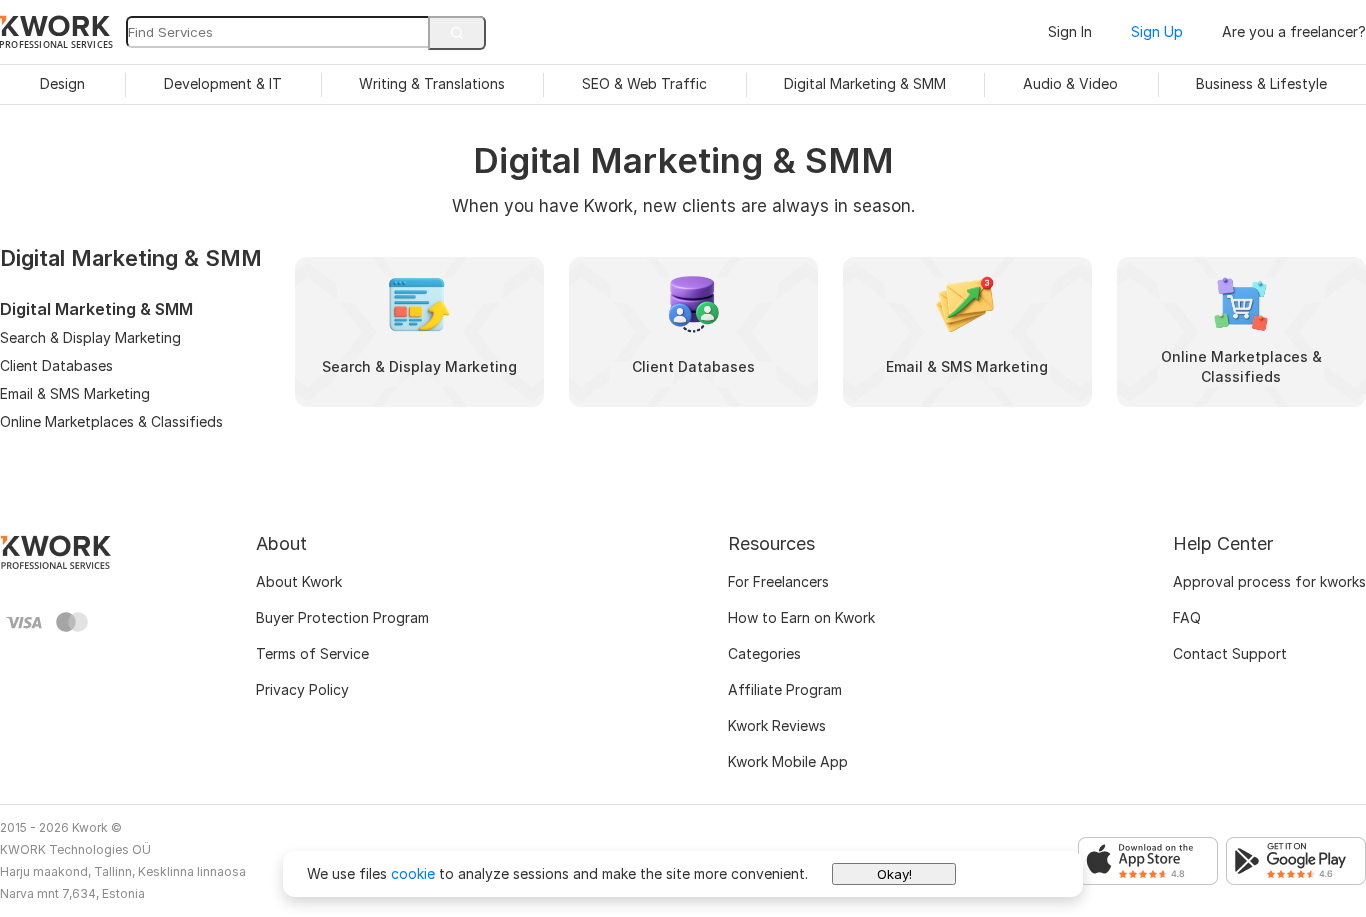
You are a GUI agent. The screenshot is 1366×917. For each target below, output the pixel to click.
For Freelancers (778, 581)
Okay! (894, 874)
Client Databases (56, 365)
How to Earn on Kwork (801, 617)
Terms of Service (312, 653)
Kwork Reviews (777, 725)
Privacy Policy (302, 689)
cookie (413, 873)
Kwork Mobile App (788, 761)
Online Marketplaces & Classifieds (111, 421)
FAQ (1187, 617)
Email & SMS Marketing (75, 393)
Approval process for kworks (1269, 581)
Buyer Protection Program (342, 617)
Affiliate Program (785, 689)
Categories (764, 653)
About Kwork (299, 581)
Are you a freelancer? (1294, 31)
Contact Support (1230, 653)
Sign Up (1157, 31)
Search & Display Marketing (90, 337)
